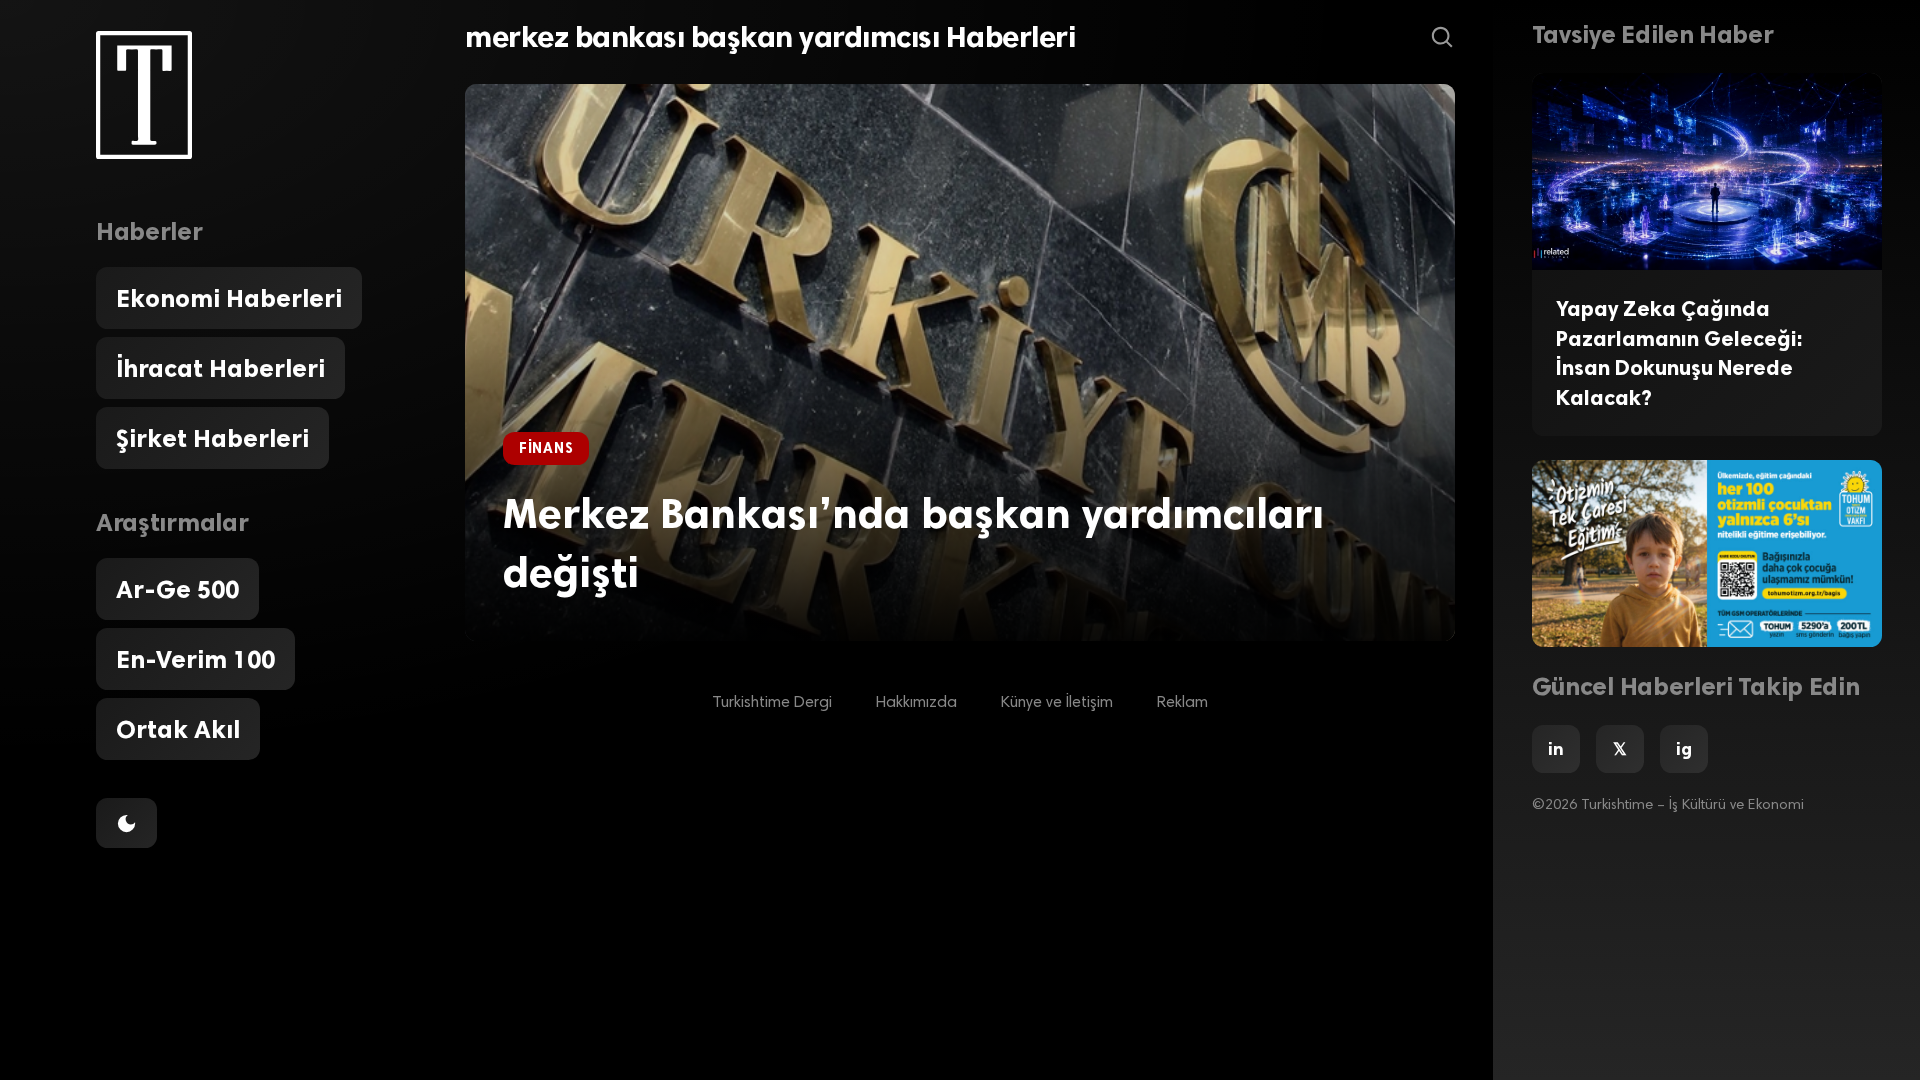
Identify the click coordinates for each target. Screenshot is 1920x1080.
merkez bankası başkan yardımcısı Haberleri (770, 37)
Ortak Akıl (178, 729)
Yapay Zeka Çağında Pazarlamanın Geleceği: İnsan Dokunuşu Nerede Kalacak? (1679, 353)
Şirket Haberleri (212, 438)
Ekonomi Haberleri (229, 298)
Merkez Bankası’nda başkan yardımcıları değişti (913, 543)
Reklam (1182, 703)
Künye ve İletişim (1057, 703)
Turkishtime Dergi (772, 703)
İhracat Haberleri (220, 368)
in (1556, 749)
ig (1684, 749)
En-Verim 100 (195, 659)
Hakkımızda (916, 703)
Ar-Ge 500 (177, 589)
